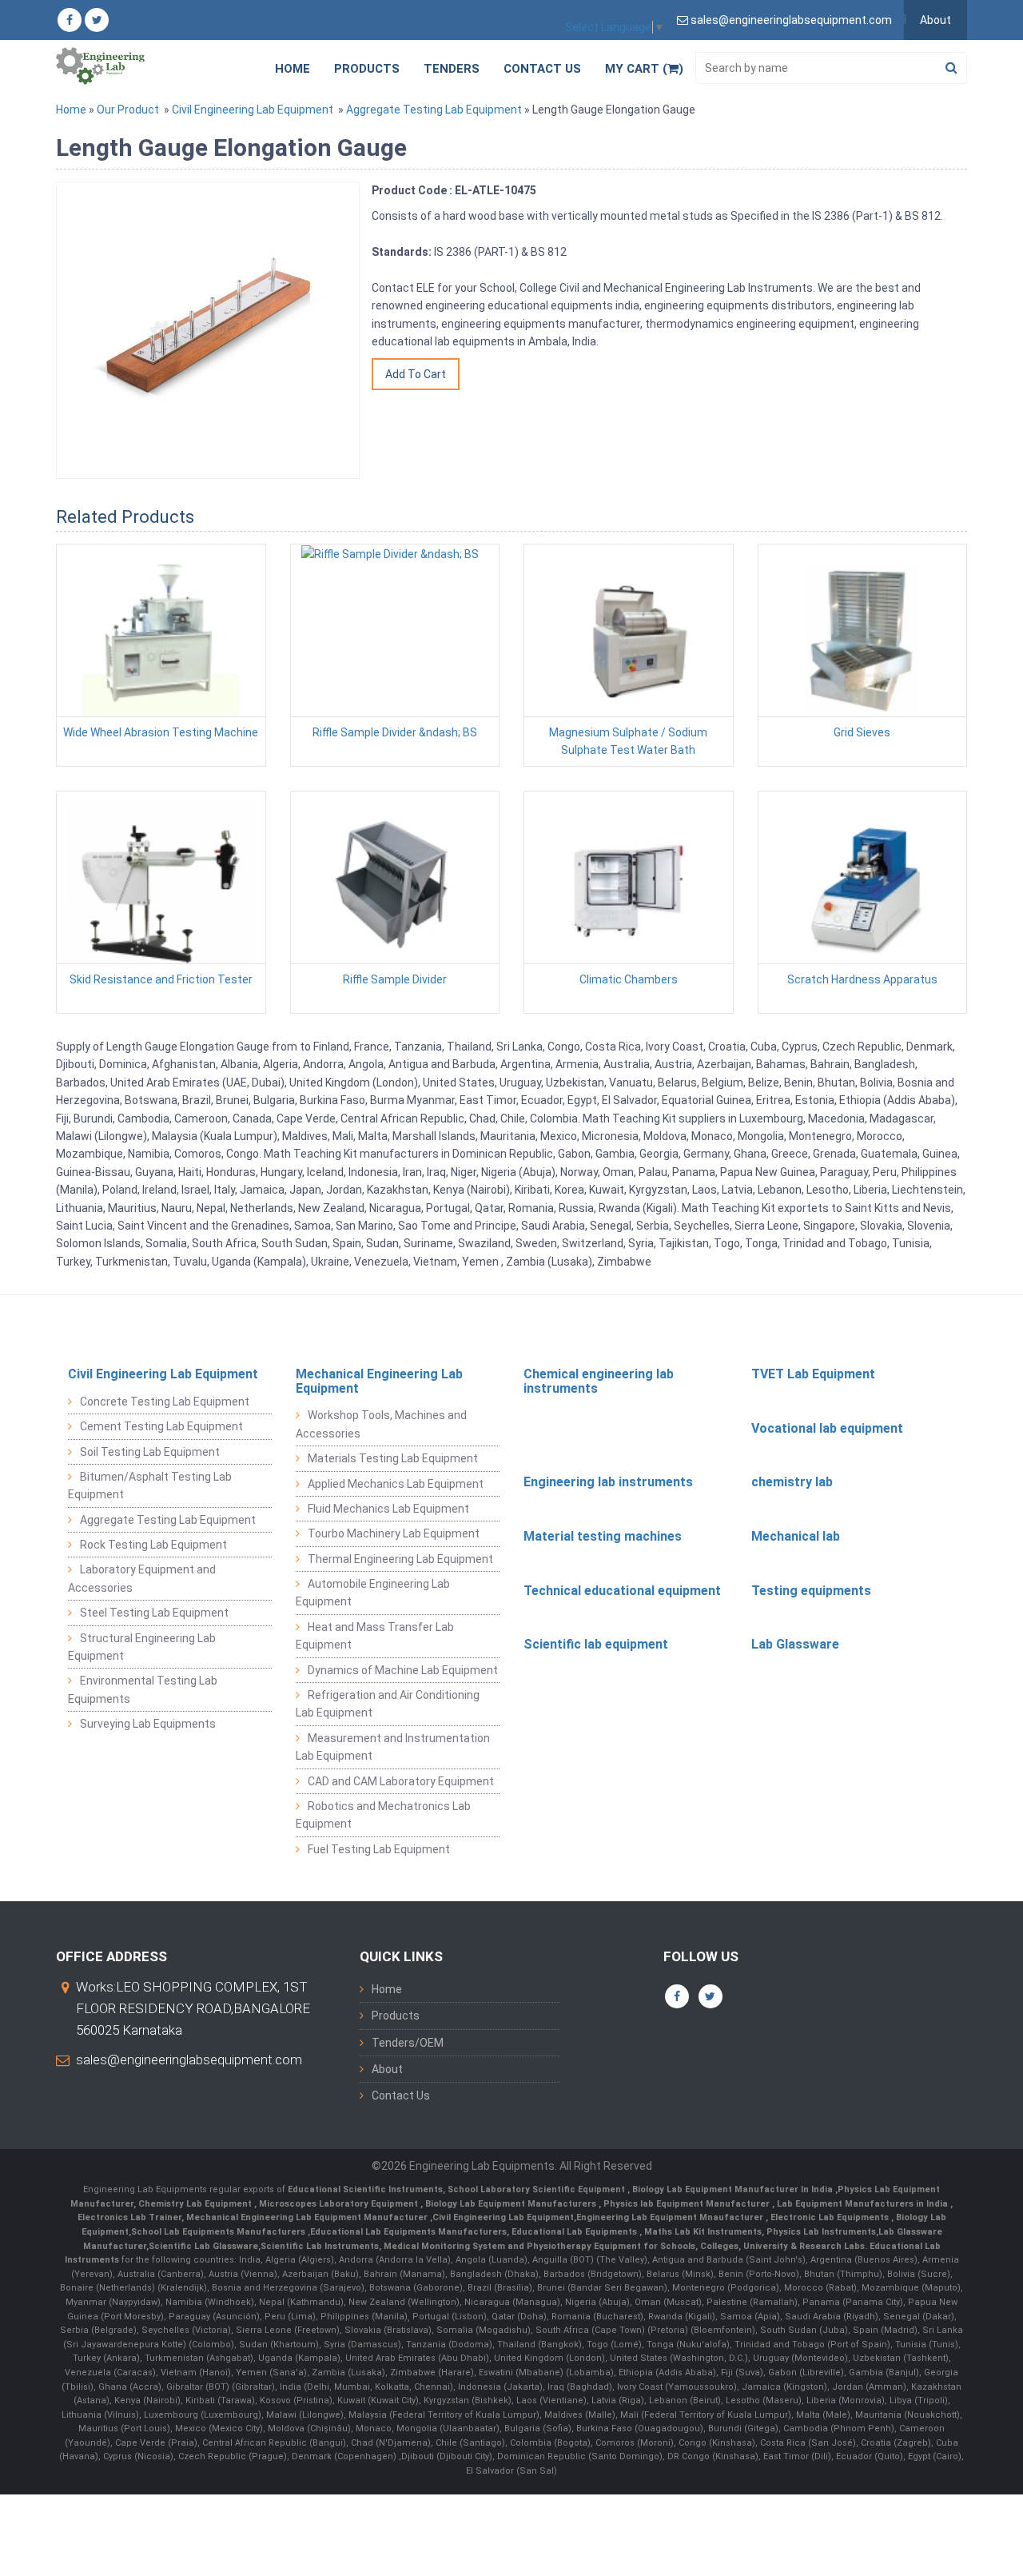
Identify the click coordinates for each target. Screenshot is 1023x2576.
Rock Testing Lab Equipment (153, 1545)
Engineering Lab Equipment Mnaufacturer (671, 2217)
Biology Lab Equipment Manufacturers (512, 2204)
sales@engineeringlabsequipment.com (189, 2060)
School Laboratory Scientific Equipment (537, 2189)
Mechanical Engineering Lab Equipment (379, 1381)
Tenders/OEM (408, 2043)
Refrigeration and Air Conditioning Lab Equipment (388, 1704)
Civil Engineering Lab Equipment (253, 110)
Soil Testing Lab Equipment (150, 1452)
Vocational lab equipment (827, 1428)
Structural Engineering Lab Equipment (142, 1647)
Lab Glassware (795, 1644)
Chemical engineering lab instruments (599, 1381)
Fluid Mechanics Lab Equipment (388, 1509)
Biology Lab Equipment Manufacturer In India (734, 2189)
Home (293, 69)
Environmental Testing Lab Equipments (143, 1689)
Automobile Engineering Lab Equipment (373, 1593)
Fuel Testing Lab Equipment (379, 1849)
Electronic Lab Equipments (830, 2217)
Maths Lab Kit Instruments (703, 2232)
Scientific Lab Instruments (320, 2246)
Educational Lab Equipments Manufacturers (408, 2232)
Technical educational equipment (622, 1591)
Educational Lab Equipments (575, 2232)
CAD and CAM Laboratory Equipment (401, 1781)
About (935, 20)
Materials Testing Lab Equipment (393, 1458)
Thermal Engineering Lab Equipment (400, 1559)
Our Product (128, 110)
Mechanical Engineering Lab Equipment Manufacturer (308, 2217)
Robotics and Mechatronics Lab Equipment (383, 1815)
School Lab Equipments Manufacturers (218, 2232)
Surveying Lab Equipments (148, 1724)
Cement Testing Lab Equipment (161, 1426)
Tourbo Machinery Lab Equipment (394, 1533)
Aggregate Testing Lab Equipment (434, 110)
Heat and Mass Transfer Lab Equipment (375, 1636)
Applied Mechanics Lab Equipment (396, 1484)
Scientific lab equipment (596, 1644)
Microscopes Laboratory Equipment (340, 2204)
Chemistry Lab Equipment (196, 2204)
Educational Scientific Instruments (365, 2189)
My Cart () (644, 69)
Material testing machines (603, 1536)
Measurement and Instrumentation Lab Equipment (393, 1747)
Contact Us (542, 69)
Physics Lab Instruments (821, 2232)
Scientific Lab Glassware (203, 2246)
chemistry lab (792, 1482)
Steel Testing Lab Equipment (154, 1613)
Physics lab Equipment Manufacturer (688, 2204)
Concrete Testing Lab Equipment (165, 1402)
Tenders (452, 69)
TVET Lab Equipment (813, 1374)
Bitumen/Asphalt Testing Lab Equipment (150, 1485)
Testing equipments (811, 1591)
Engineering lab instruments (608, 1482)
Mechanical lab (796, 1536)
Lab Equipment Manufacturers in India (864, 2204)
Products (367, 69)
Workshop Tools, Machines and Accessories (381, 1424)
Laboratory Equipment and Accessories (142, 1578)
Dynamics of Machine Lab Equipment (403, 1670)
